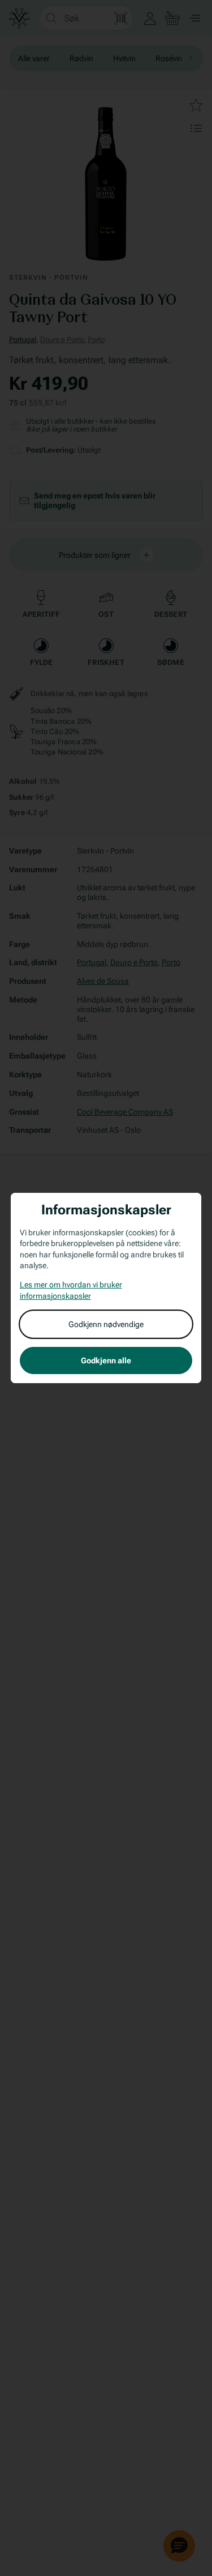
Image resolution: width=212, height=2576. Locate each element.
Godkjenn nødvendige (106, 1324)
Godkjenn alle (106, 1360)
